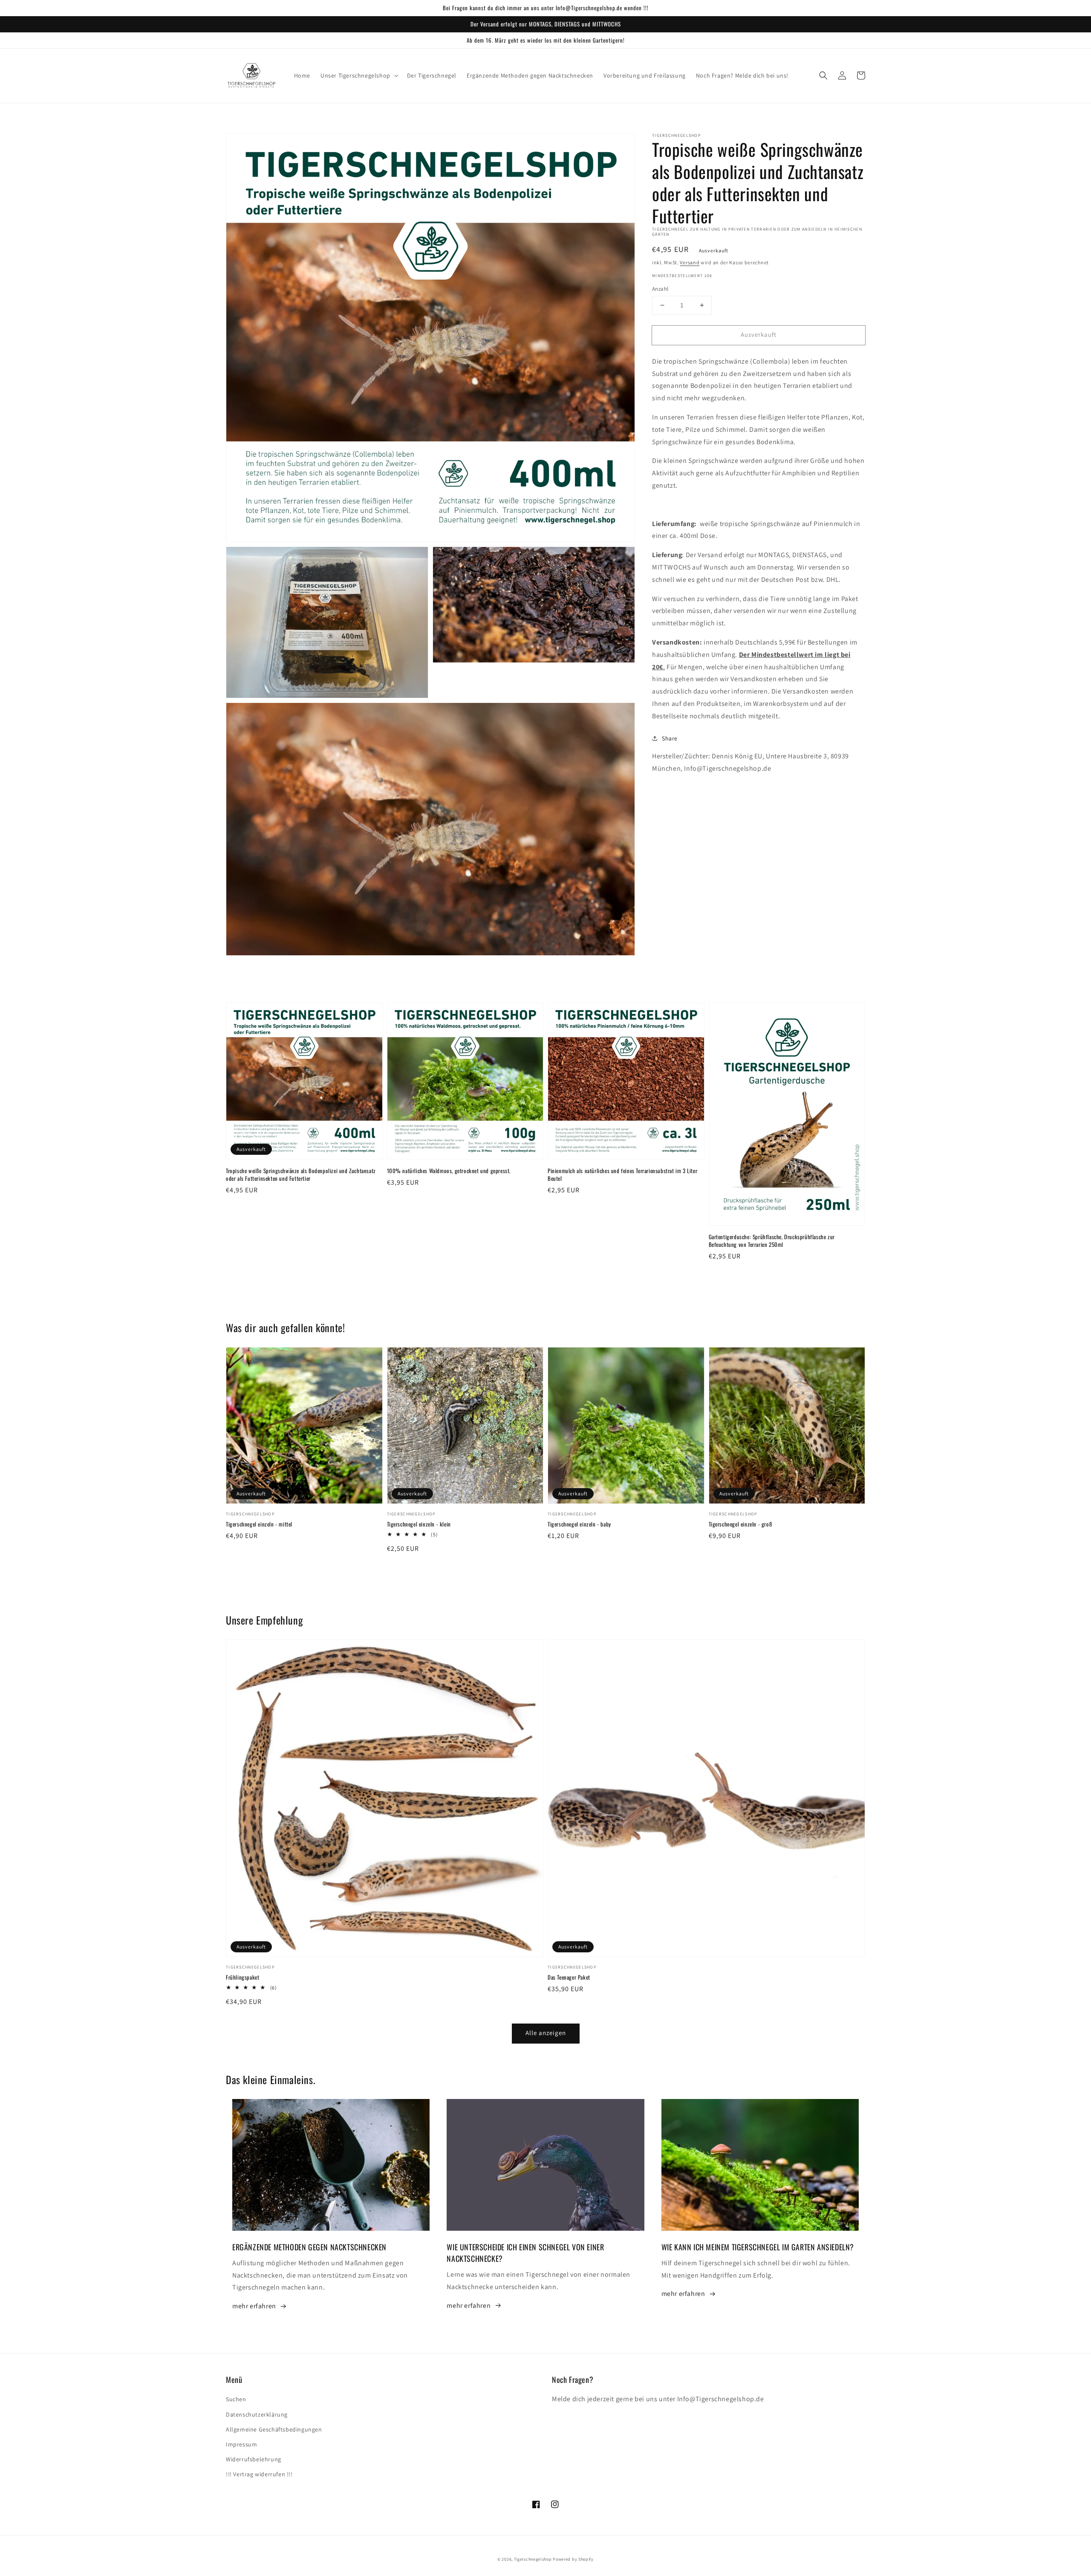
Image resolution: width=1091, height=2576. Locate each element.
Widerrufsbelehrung (254, 2459)
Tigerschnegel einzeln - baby (579, 1524)
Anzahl (660, 289)
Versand (690, 262)
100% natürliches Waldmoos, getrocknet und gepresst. (449, 1171)
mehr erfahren (254, 2306)
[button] (359, 75)
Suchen (236, 2399)
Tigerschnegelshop (533, 2559)
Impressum (241, 2444)
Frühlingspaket (242, 1977)
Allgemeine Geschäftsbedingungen (274, 2429)
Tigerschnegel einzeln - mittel (259, 1524)
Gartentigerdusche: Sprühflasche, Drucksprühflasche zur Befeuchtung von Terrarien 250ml (772, 1240)
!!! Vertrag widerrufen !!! (259, 2474)
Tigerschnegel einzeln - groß (741, 1524)
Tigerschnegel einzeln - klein (419, 1524)
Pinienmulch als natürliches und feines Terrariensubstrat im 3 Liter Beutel (622, 1174)
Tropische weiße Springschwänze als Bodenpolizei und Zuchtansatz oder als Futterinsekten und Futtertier (301, 1174)
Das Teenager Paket (569, 1977)
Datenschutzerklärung (257, 2414)
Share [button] (670, 738)
